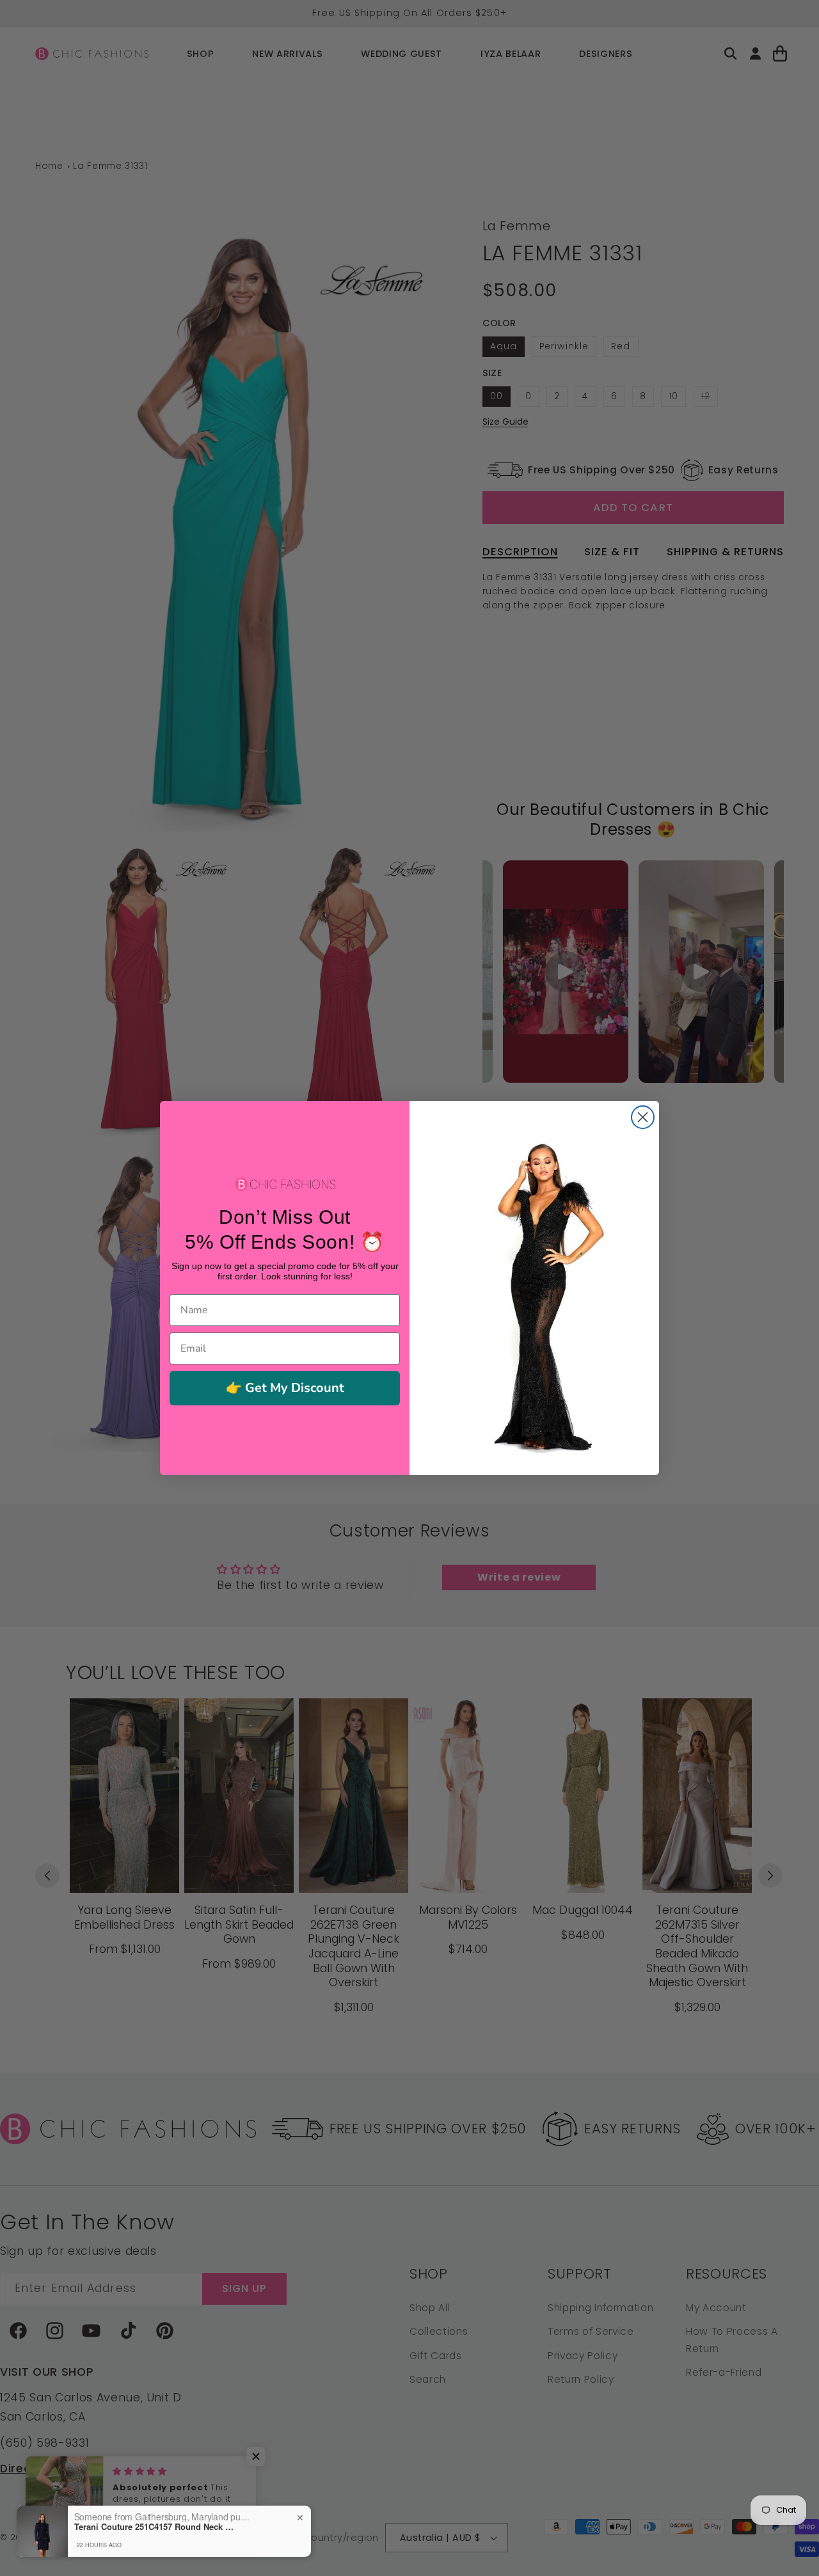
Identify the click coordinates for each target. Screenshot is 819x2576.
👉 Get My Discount (285, 1388)
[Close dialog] (643, 1117)
